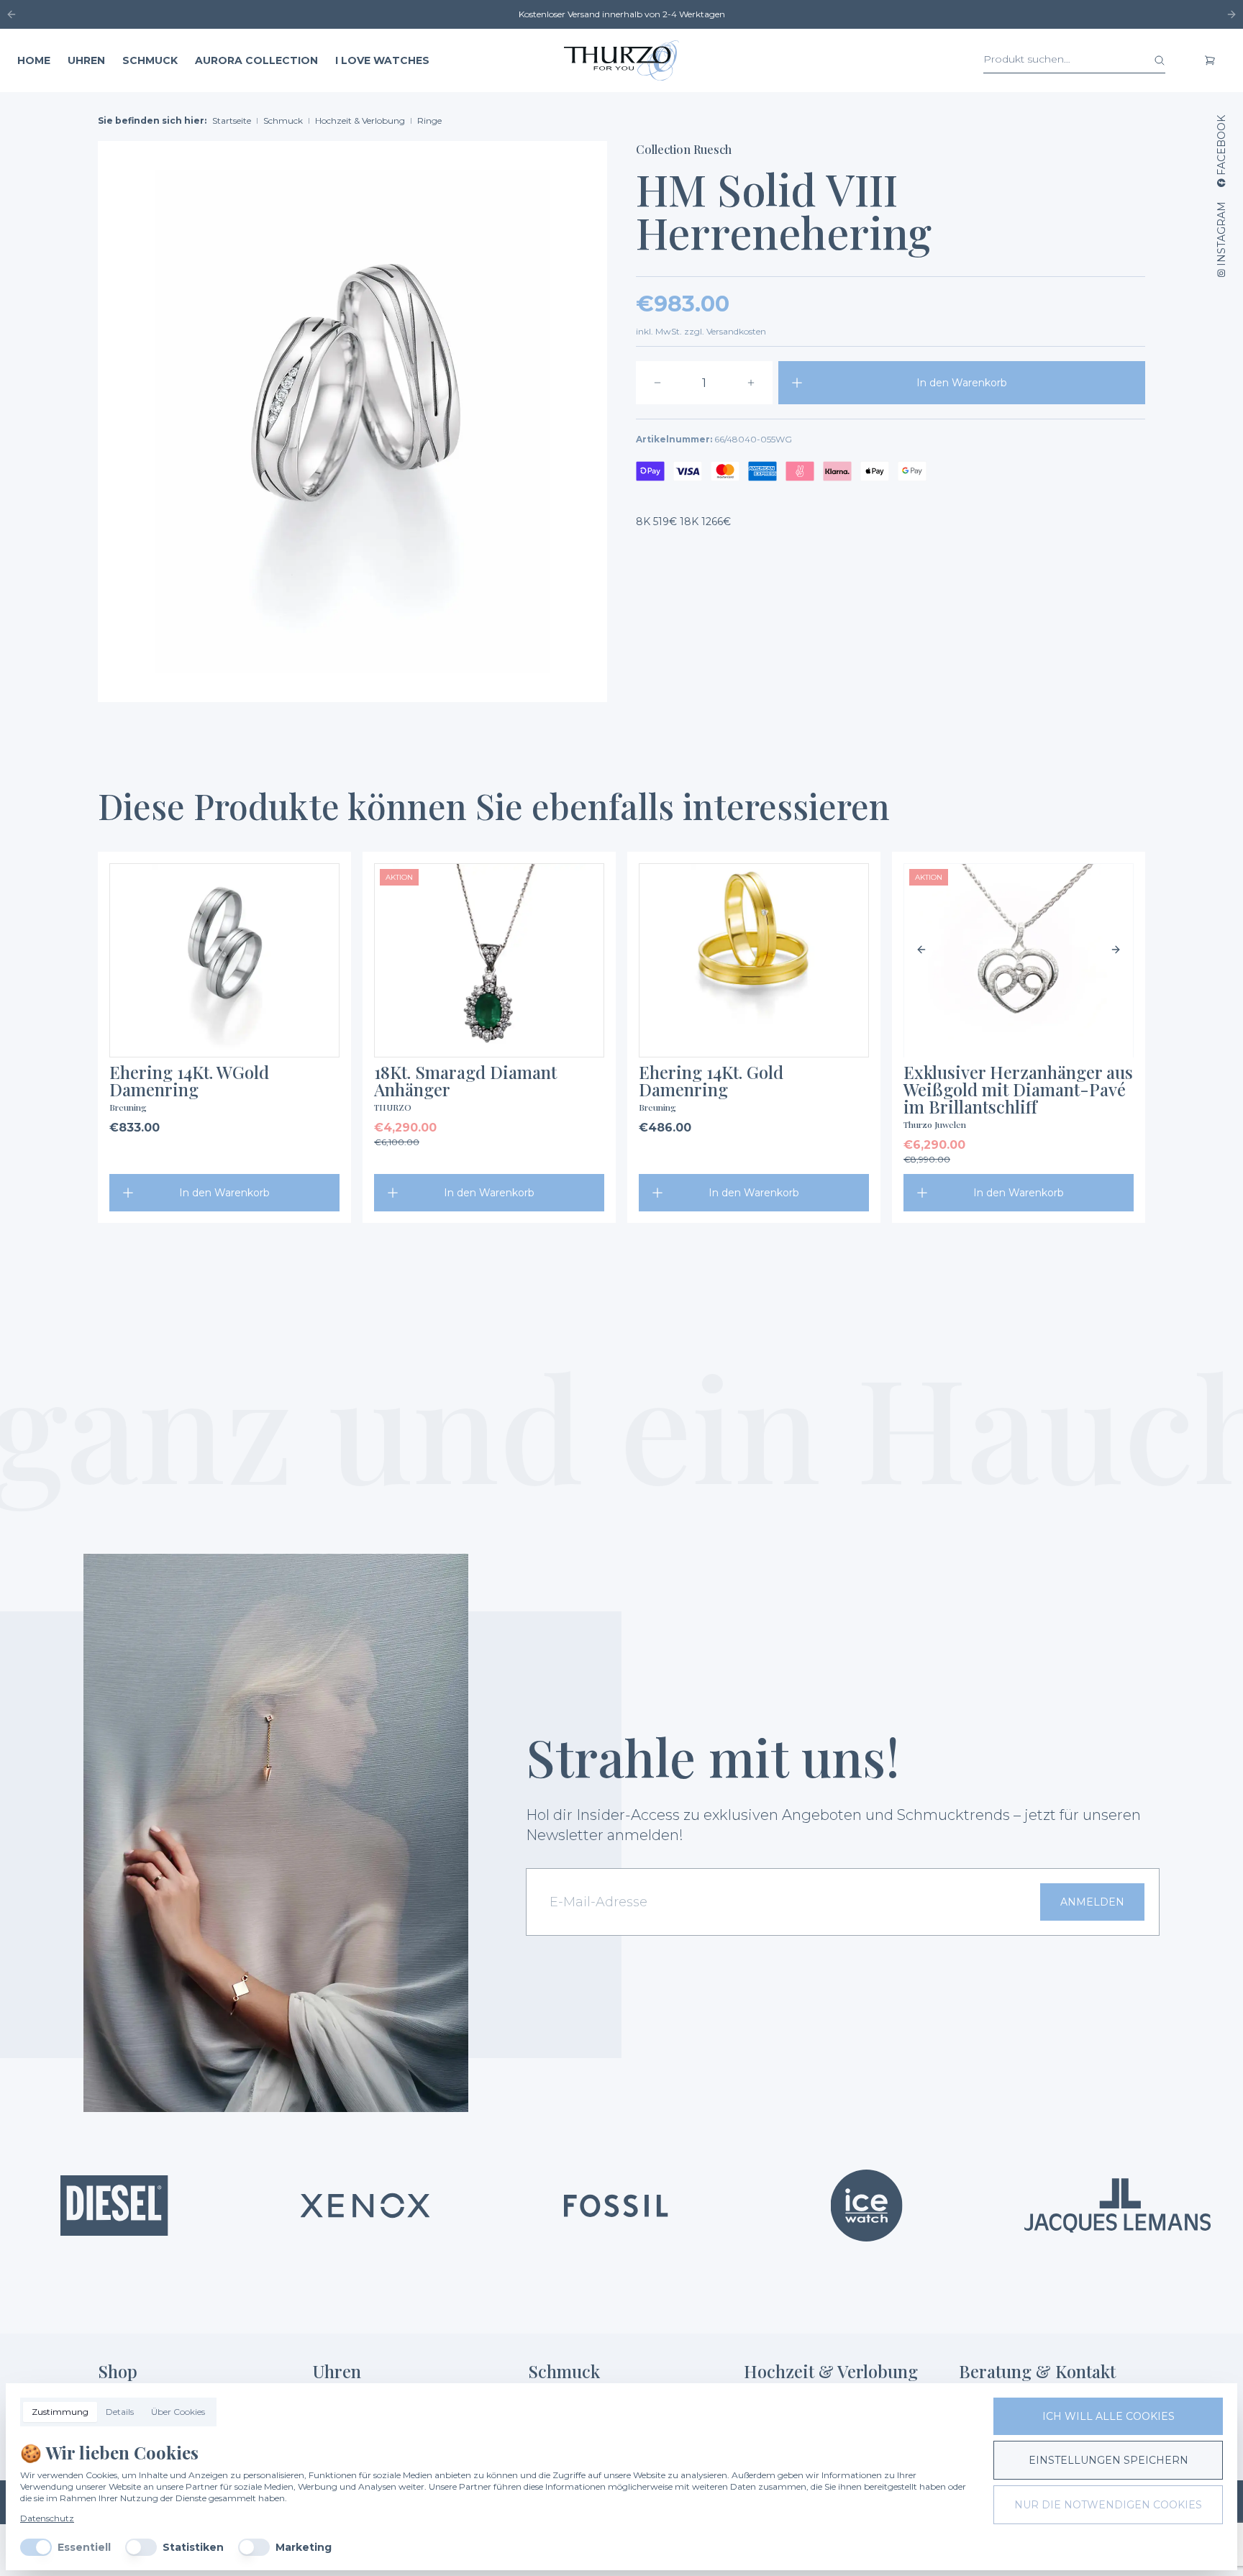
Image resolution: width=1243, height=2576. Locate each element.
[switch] (36, 2547)
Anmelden (1092, 1902)
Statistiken (193, 2547)
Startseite (232, 120)
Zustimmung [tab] (60, 2412)
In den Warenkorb (962, 383)
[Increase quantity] (751, 383)
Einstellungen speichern (1108, 2460)
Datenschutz (47, 2518)
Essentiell (84, 2547)
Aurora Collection (256, 60)
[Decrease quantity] (657, 383)
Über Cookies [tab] (178, 2412)
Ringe (429, 120)
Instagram (1221, 234)
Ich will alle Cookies (1108, 2416)
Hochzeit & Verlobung (360, 120)
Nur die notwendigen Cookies (1108, 2505)
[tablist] (118, 2412)
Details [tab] (120, 2412)
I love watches (382, 60)
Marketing (304, 2547)
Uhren (86, 60)
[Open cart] (1210, 60)
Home (34, 60)
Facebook (1221, 145)
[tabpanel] (495, 2498)
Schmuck (150, 60)
